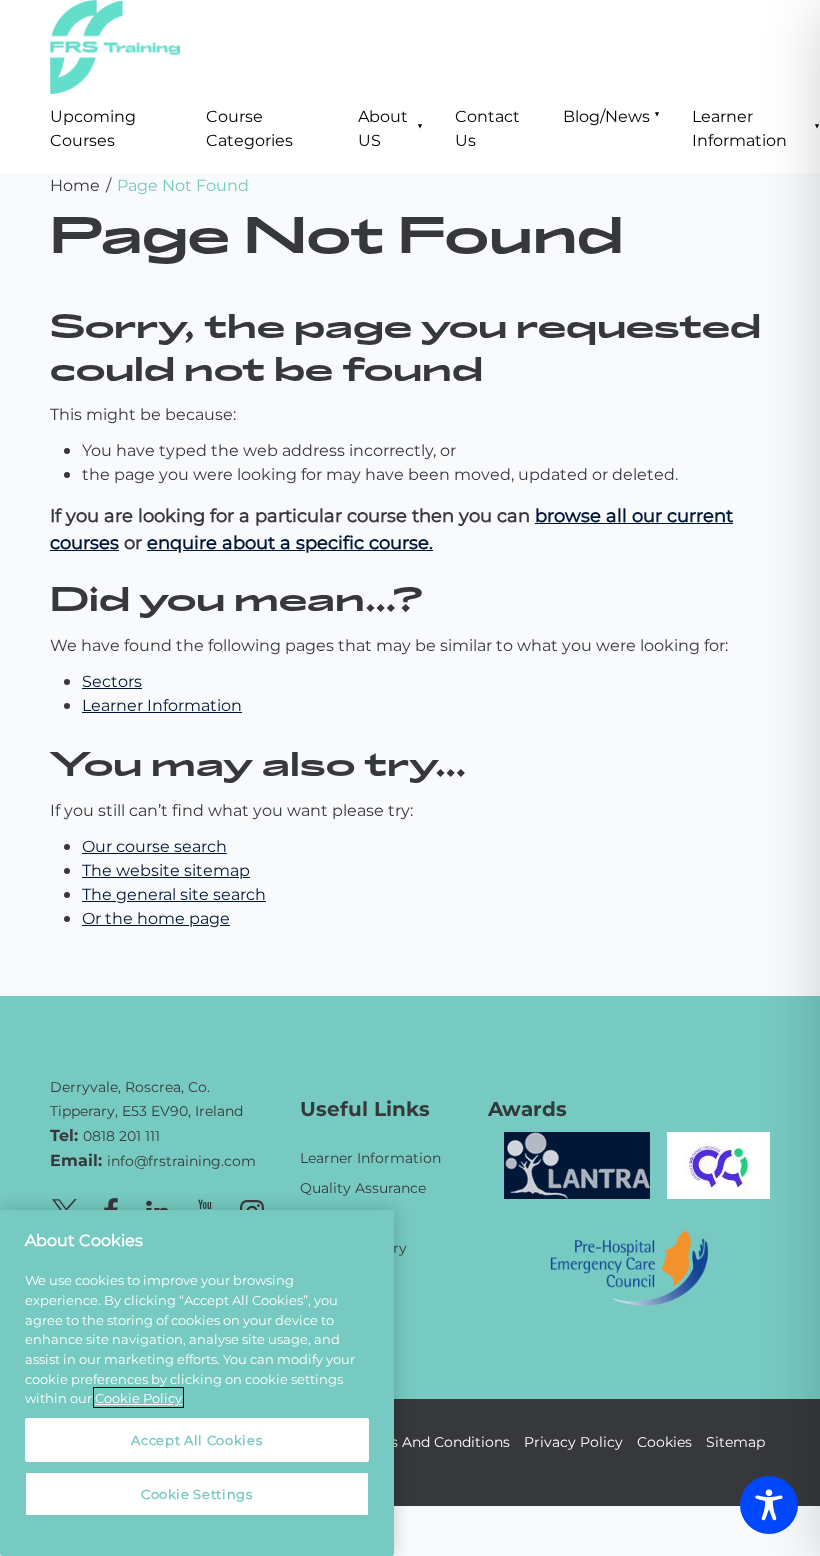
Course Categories (249, 127)
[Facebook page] (111, 1208)
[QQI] (718, 1162)
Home (75, 184)
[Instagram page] (252, 1208)
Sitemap (735, 1441)
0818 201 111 (121, 1135)
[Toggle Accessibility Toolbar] (769, 1505)
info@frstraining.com (181, 1160)
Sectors (112, 680)
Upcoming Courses (93, 127)
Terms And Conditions (432, 1441)
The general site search (174, 893)
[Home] (160, 1058)
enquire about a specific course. (290, 542)
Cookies (664, 1441)
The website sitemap (166, 869)
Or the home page (156, 917)
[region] (197, 1383)
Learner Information (739, 127)
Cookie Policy (138, 1397)
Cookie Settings (197, 1493)
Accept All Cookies (196, 1439)
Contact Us (487, 127)
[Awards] (577, 1162)
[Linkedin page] (158, 1208)
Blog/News (606, 115)
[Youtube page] (205, 1208)
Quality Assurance (363, 1187)
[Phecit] (629, 1265)
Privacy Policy (573, 1441)
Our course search (154, 845)
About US (383, 127)
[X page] (64, 1208)
